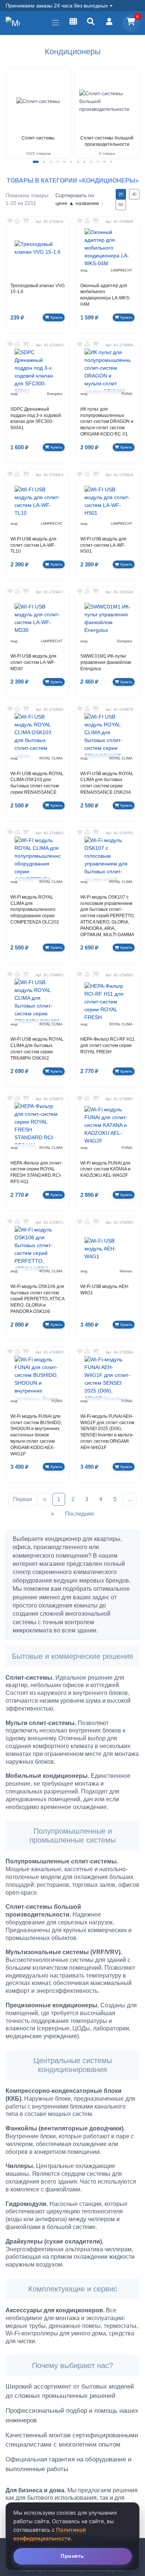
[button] (36, 162)
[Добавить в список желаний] (10, 221)
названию (89, 203)
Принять (72, 2556)
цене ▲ (65, 203)
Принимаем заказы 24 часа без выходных (57, 6)
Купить (57, 317)
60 (121, 205)
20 (121, 194)
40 (134, 194)
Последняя (79, 1514)
